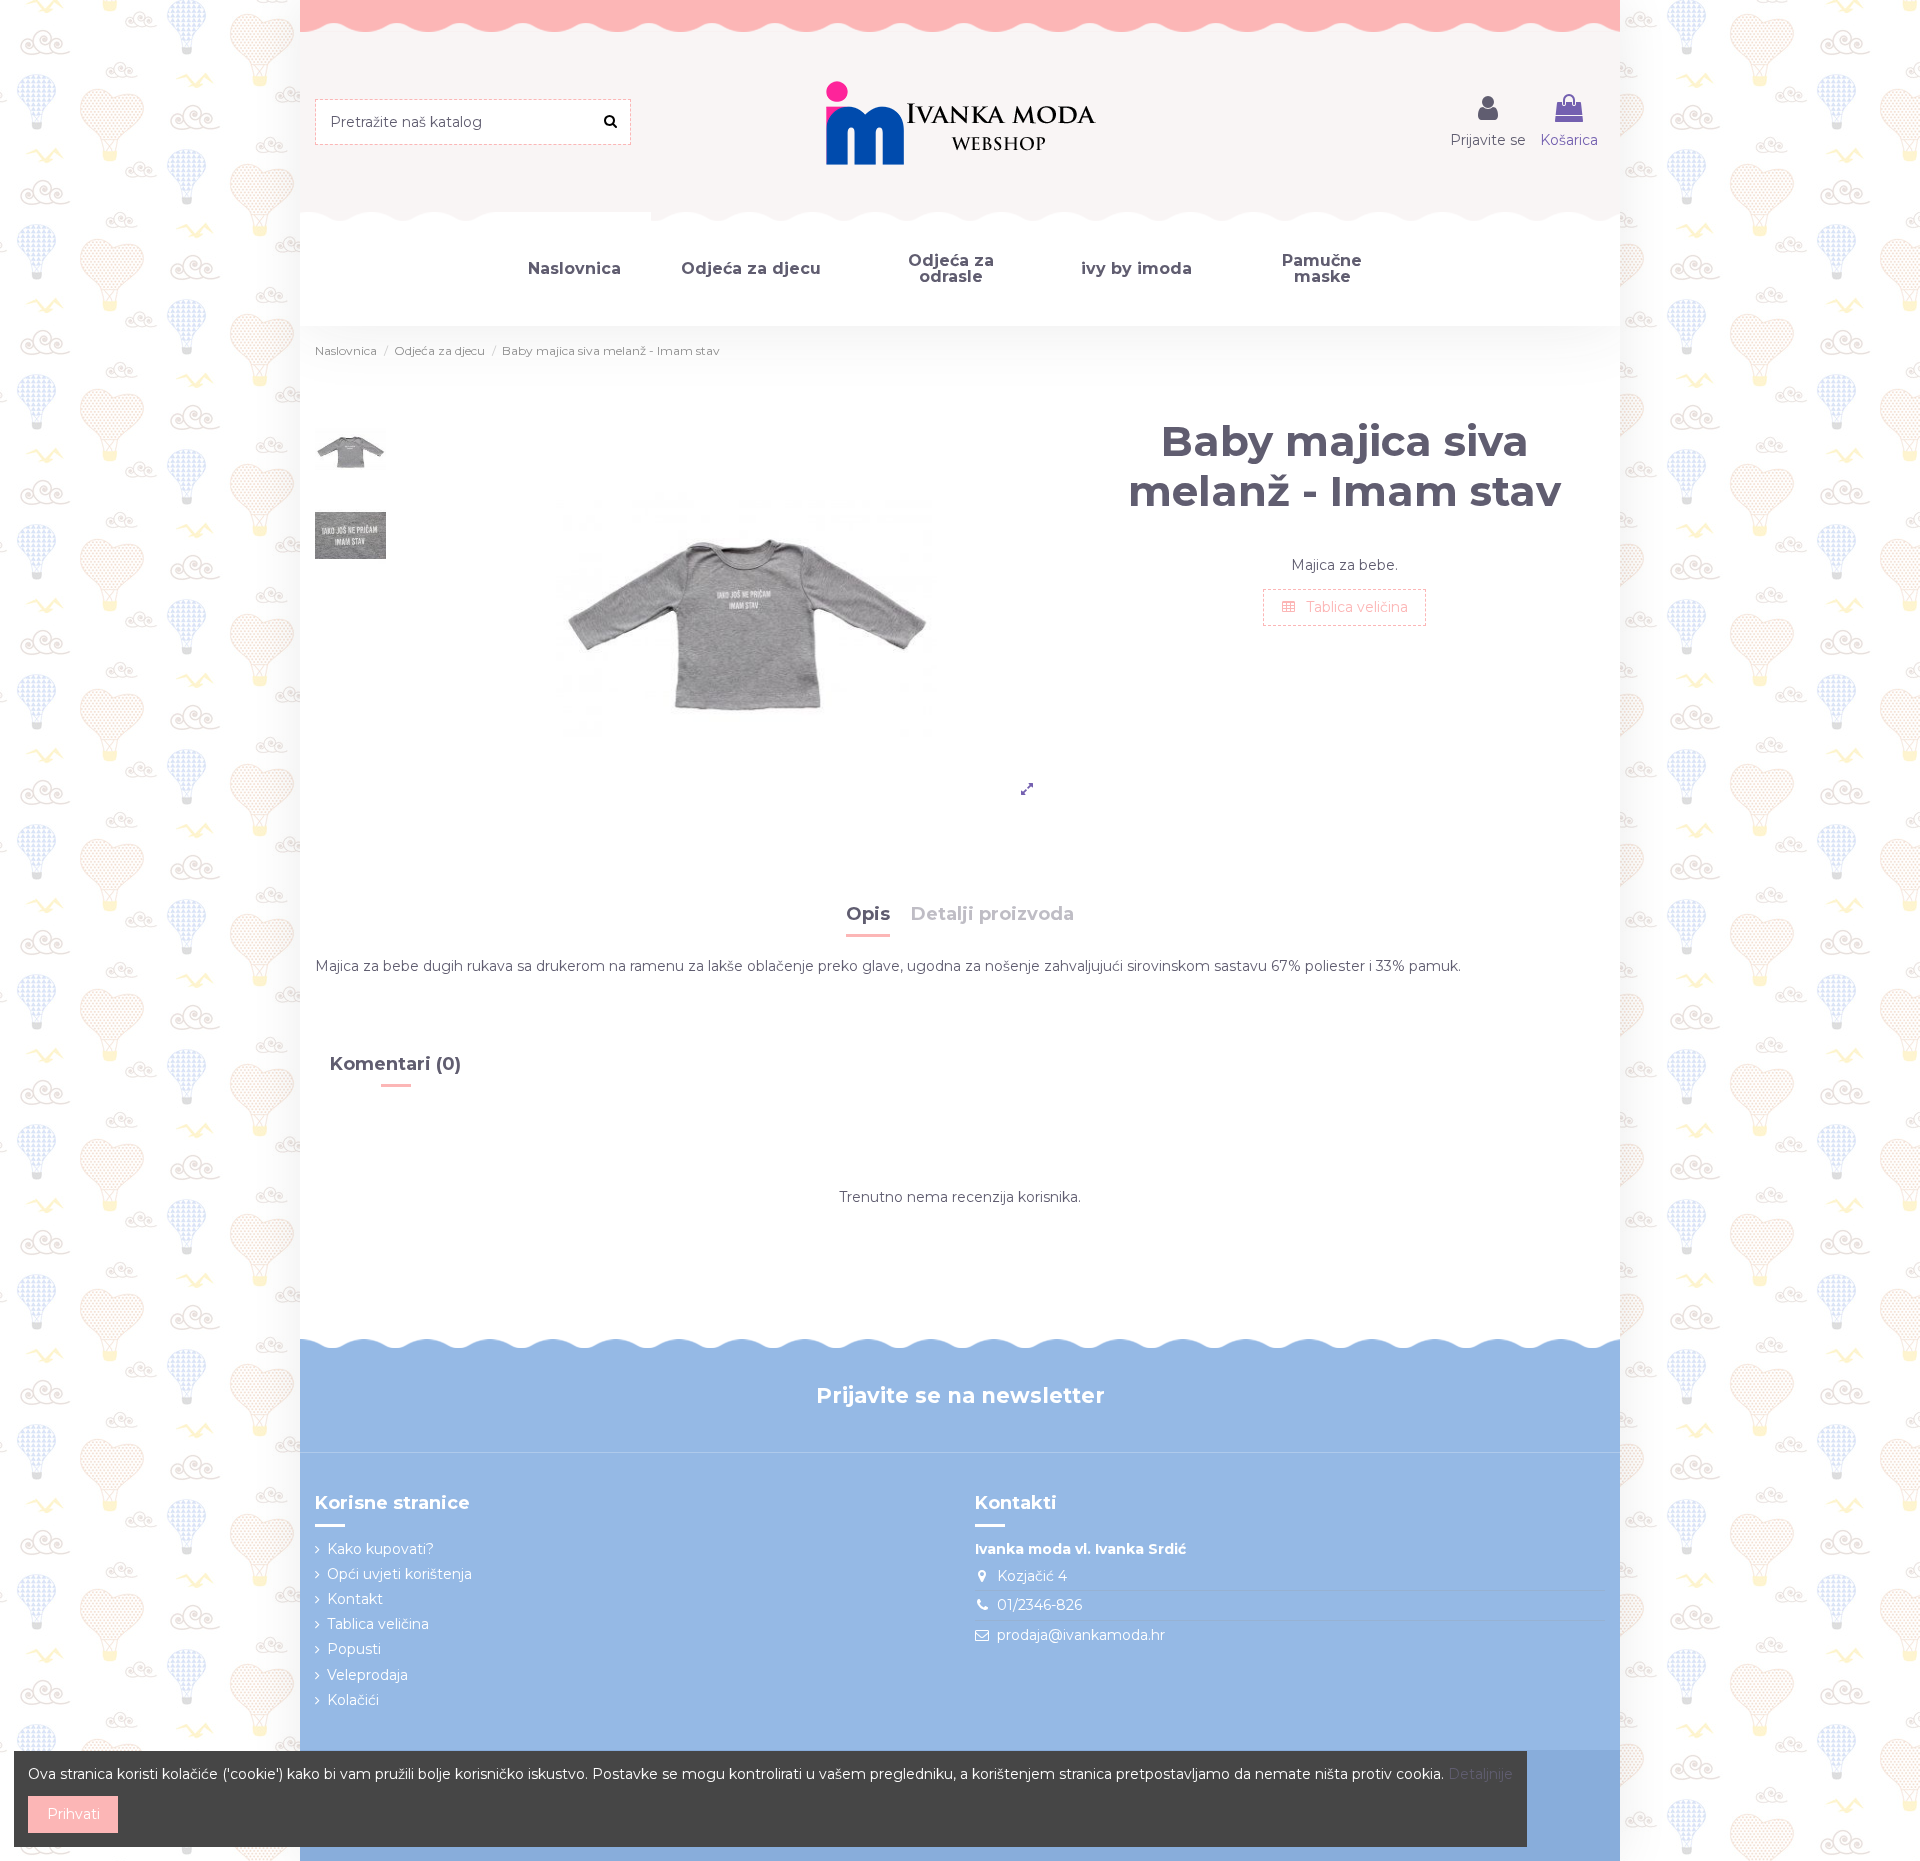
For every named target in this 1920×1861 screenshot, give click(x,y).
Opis (868, 915)
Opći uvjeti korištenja (399, 1574)
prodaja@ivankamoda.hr (1081, 1635)
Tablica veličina (1355, 607)
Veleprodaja (367, 1675)
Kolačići (353, 1700)
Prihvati (73, 1814)
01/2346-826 (1039, 1605)
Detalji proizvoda (992, 915)
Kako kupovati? (380, 1549)
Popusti (354, 1649)
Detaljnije (1480, 1774)
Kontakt (355, 1599)
